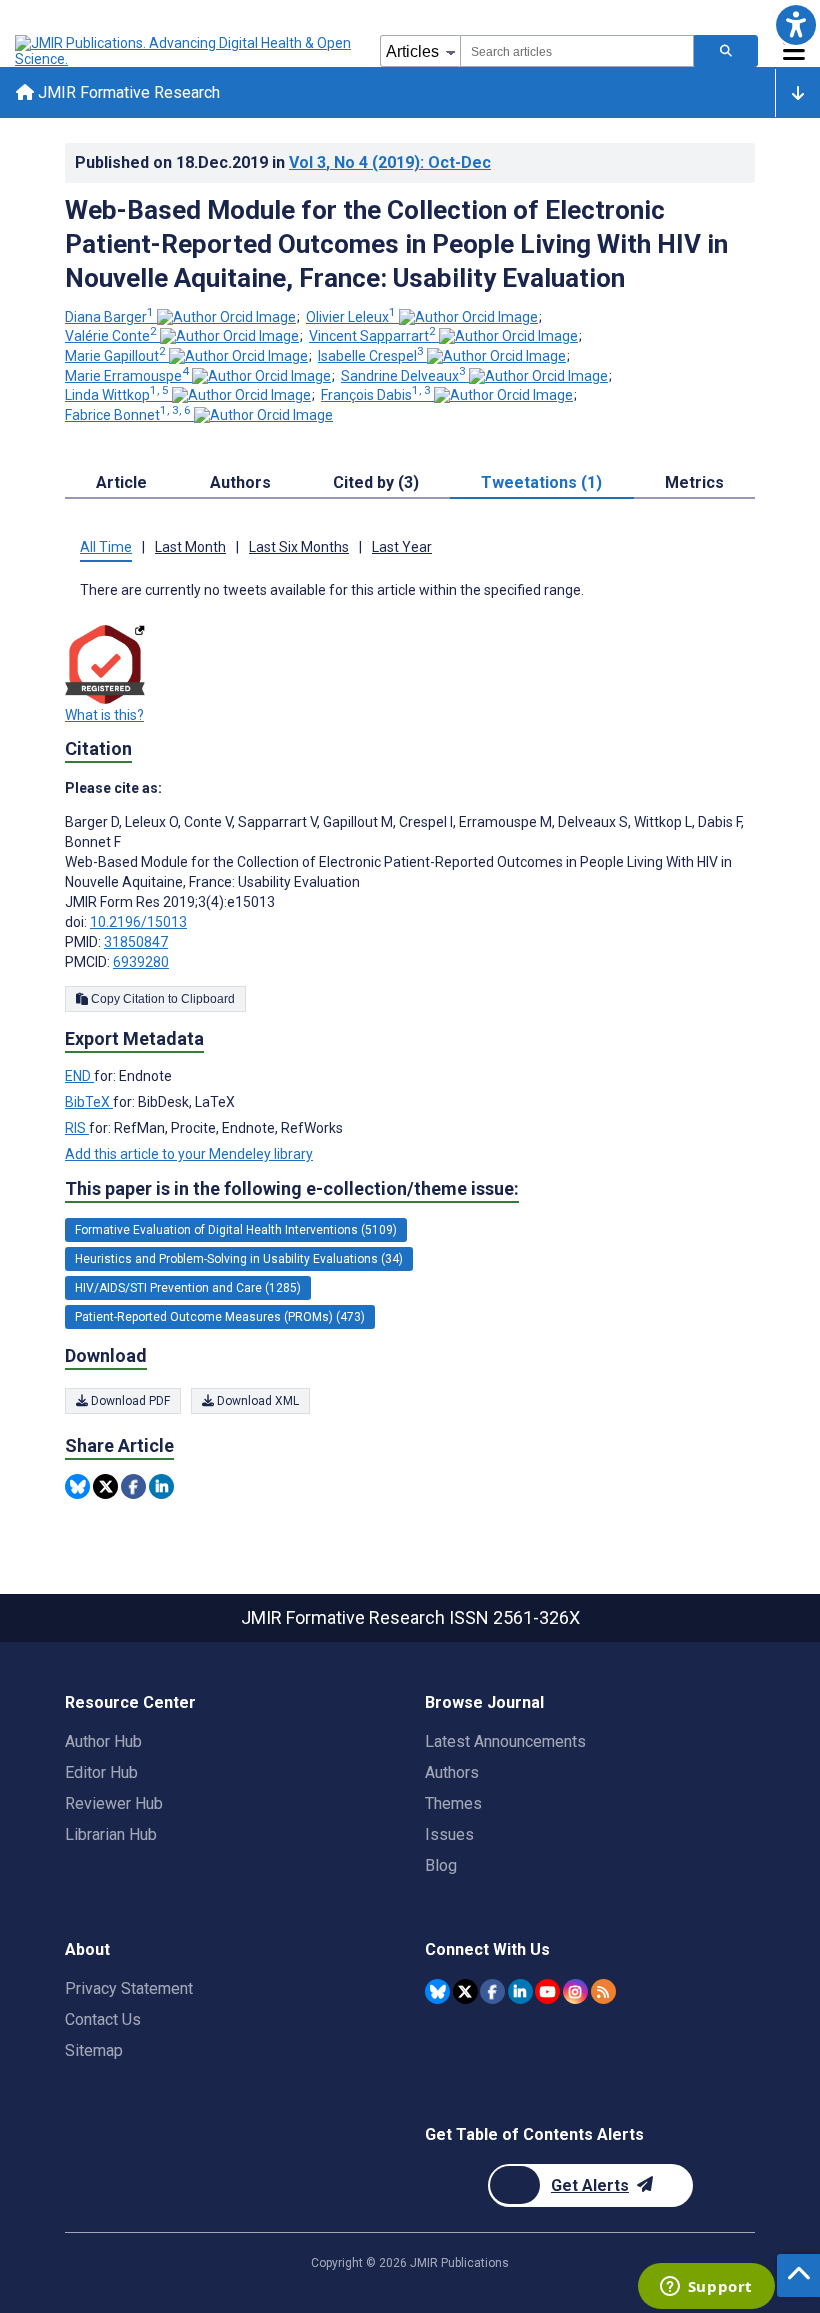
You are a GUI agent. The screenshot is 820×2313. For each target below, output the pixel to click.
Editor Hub (101, 1772)
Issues (449, 1834)
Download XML (256, 1401)
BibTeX (89, 1102)
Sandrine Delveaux (403, 376)
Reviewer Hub (114, 1803)
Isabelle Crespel (371, 356)
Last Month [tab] (190, 547)
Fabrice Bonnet (128, 415)
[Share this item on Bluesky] (77, 1486)
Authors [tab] (240, 482)
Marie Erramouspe (127, 376)
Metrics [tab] (694, 482)
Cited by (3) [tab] (376, 482)
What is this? (104, 715)
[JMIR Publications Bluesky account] (437, 1991)
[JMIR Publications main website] (185, 51)
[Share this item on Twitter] (105, 1486)
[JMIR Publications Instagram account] (575, 1991)
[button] (795, 24)
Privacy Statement (129, 1988)
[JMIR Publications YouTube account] (547, 1991)
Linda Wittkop (117, 395)
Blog (441, 1865)
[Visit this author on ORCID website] (226, 317)
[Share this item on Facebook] (133, 1486)
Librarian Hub (111, 1834)
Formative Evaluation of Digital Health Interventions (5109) (236, 1230)
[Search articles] (726, 51)
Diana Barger (109, 317)
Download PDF (129, 1401)
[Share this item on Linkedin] (161, 1486)
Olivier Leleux (351, 317)
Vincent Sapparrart (372, 336)
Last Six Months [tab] (299, 547)
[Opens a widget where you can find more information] (706, 2288)
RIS (77, 1128)
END (79, 1076)
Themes (453, 1803)
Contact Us (103, 2019)
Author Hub (103, 1741)
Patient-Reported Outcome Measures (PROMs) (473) (220, 1317)
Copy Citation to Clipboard (161, 999)
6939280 (141, 962)
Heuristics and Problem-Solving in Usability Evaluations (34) (239, 1259)
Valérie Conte (111, 336)
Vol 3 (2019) (390, 162)
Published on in (283, 162)
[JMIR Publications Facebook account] (492, 1991)
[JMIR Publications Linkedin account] (520, 1991)
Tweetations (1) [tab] (541, 482)
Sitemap (94, 2050)
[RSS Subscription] (603, 1991)
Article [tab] (121, 482)
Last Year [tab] (402, 547)
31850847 (136, 942)
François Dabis (376, 395)
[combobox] (577, 51)
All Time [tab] (106, 547)
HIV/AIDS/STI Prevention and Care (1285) (188, 1288)
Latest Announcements (505, 1741)
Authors (452, 1772)
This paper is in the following (292, 1188)
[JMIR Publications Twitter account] (465, 1991)
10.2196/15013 (138, 922)
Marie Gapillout (115, 356)
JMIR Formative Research (127, 92)
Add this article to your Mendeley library (189, 1154)
